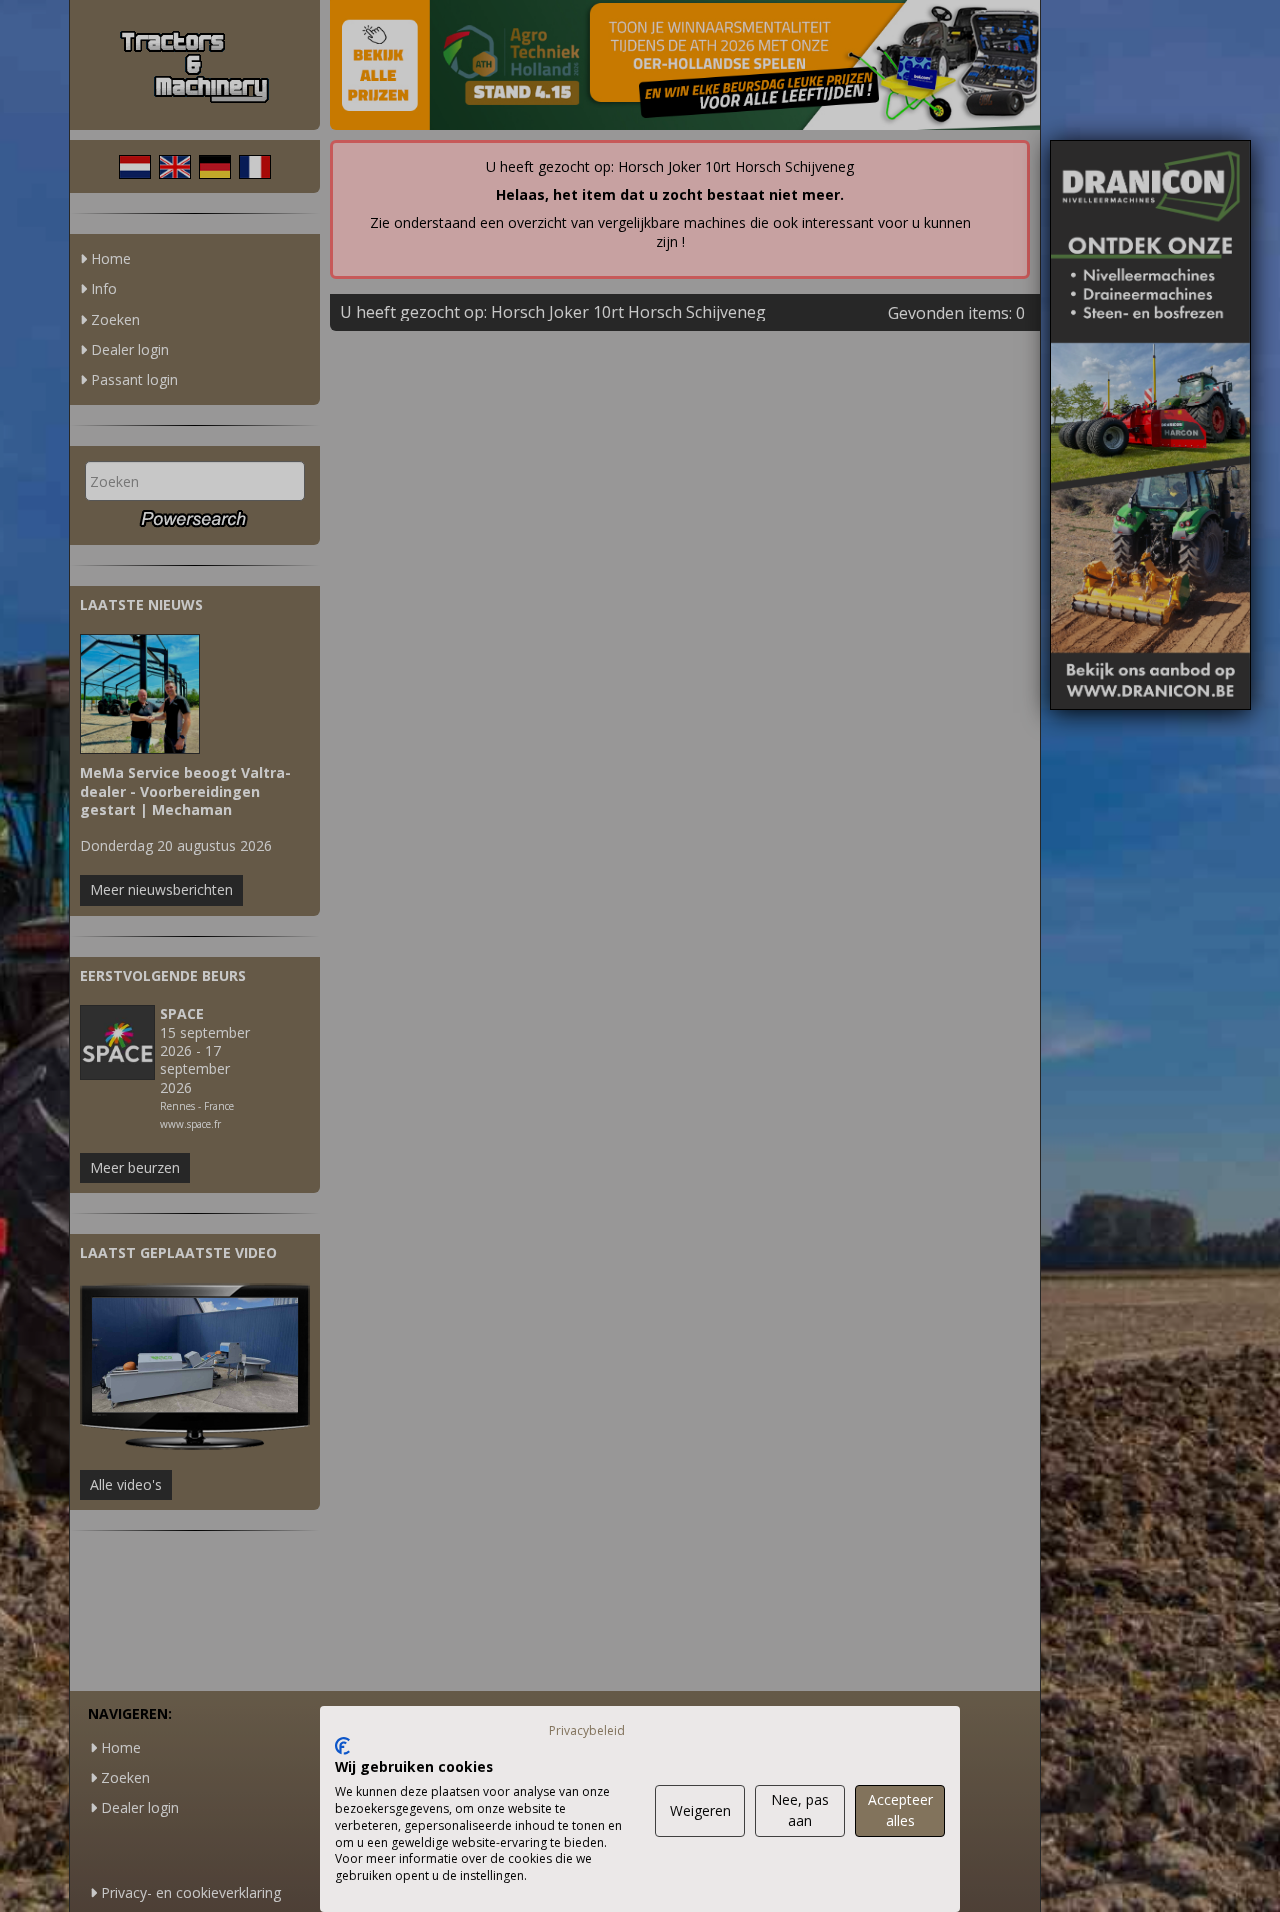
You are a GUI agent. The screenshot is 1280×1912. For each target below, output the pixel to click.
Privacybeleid (587, 1730)
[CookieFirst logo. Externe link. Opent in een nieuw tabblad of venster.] (342, 1746)
